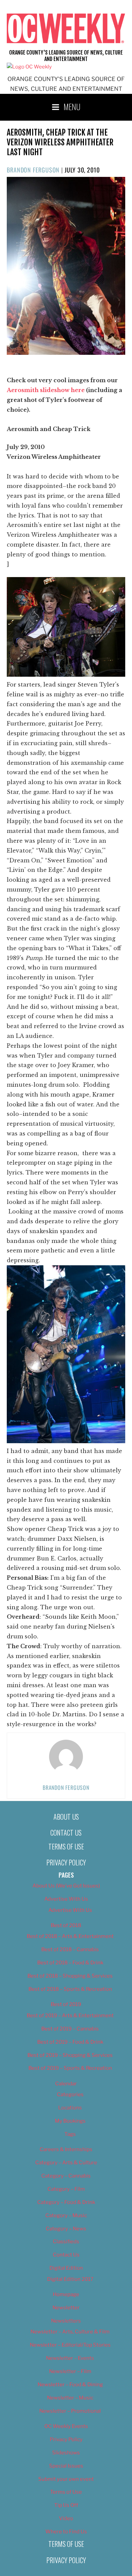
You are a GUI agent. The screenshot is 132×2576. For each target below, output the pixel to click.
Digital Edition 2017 (70, 2279)
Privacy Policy (66, 1862)
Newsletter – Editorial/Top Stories (70, 2345)
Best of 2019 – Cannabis (70, 2029)
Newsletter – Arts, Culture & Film (70, 2332)
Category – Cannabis (66, 2176)
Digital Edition (66, 2268)
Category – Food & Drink (66, 2202)
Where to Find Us (66, 2532)
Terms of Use (66, 1846)
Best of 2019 (66, 2004)
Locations (70, 2108)
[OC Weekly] (29, 67)
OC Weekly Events (66, 2426)
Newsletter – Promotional (70, 2411)
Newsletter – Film (70, 2371)
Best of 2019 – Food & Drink (70, 2042)
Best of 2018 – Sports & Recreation (70, 1989)
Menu (72, 106)
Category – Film (66, 2189)
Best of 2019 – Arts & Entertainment (70, 2016)
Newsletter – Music (70, 2398)
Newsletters (66, 2321)
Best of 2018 (66, 1925)
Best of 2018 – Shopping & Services (70, 1976)
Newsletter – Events (70, 2358)
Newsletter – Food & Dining (70, 2385)
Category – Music (66, 2215)
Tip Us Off (66, 2505)
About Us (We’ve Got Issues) (66, 1886)
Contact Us (66, 1833)
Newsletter (66, 2308)
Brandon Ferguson (33, 170)
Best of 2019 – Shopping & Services (70, 2055)
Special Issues (66, 2466)
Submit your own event (66, 2479)
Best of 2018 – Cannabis (70, 1949)
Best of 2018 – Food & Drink (70, 1963)
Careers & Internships (66, 2149)
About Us (66, 1817)
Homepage (66, 2294)
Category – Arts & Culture (66, 2163)
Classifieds (66, 2242)
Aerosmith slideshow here (46, 390)
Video (66, 2518)
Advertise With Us (66, 1899)
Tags (70, 2134)
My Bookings (70, 2121)
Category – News (66, 2229)
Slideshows (66, 2453)
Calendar (66, 2084)
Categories (70, 2094)
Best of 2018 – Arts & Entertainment (70, 1936)
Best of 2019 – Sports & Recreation (70, 2068)
